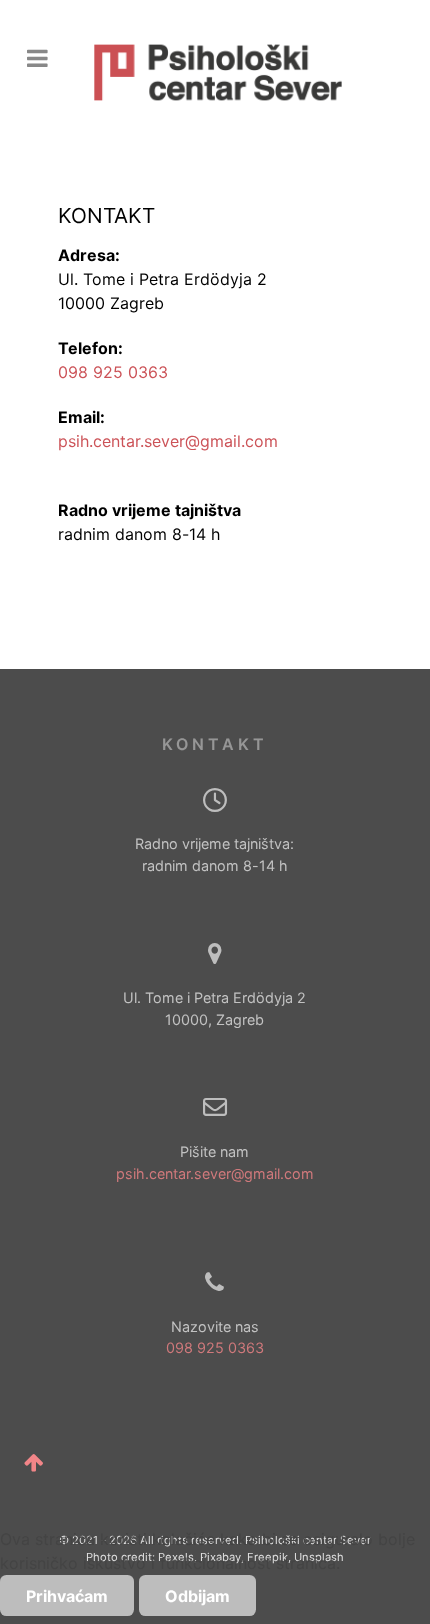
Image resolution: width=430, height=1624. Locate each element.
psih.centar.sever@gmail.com (168, 441)
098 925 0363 (113, 372)
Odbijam (197, 1596)
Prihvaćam (67, 1596)
